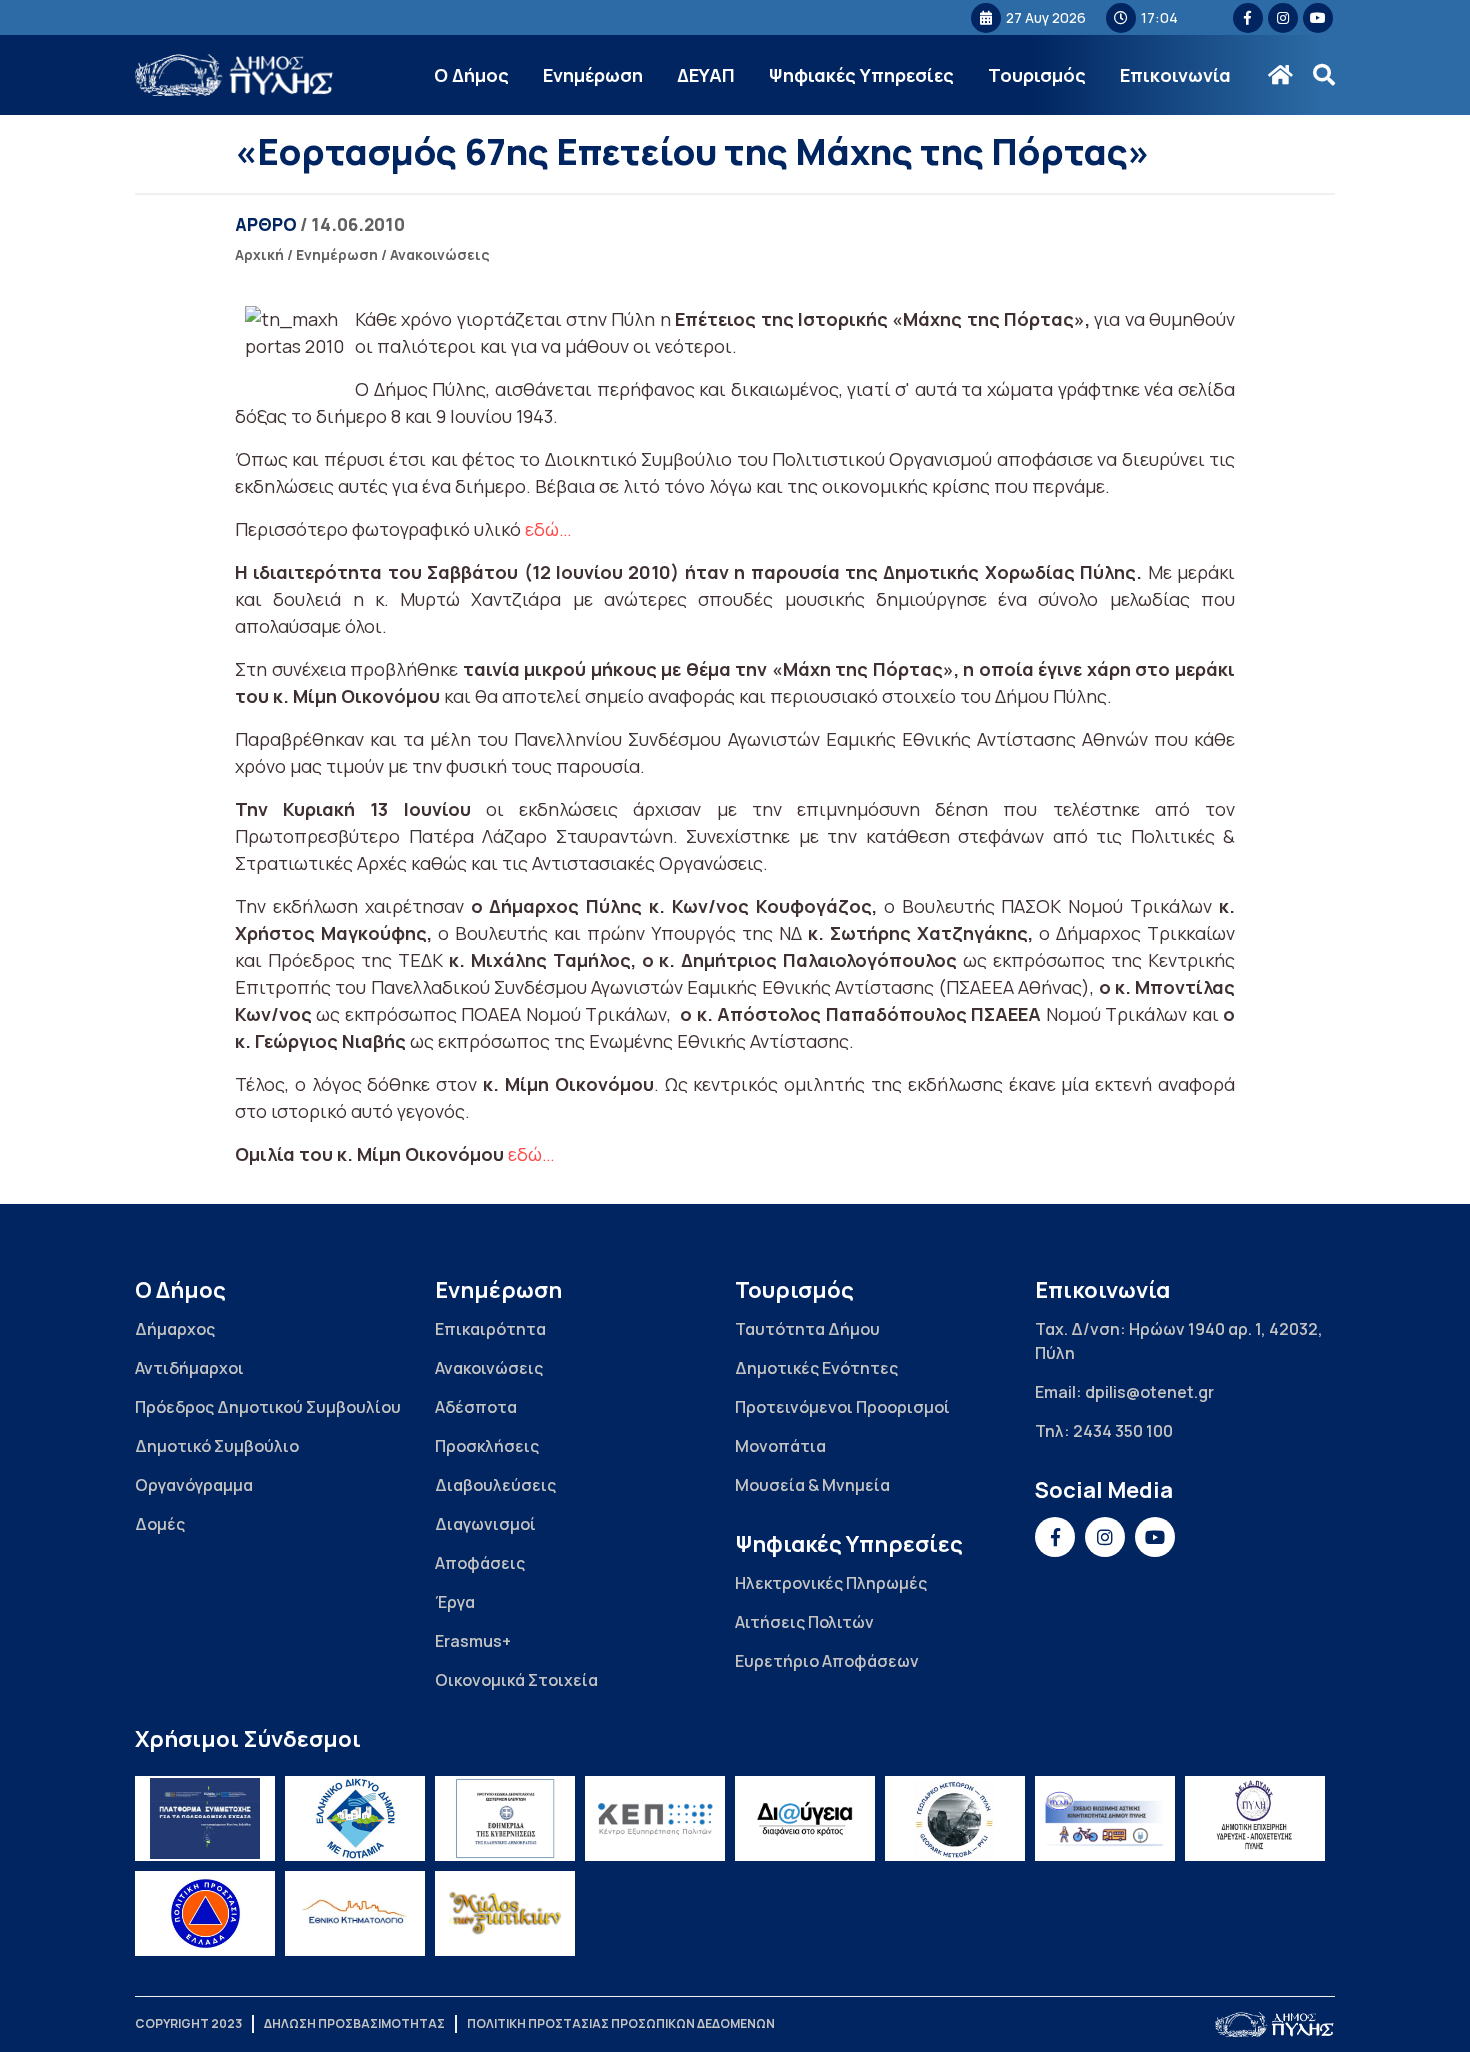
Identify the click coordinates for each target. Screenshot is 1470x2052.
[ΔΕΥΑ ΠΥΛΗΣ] (1255, 1818)
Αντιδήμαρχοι (189, 1368)
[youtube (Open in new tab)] (1318, 18)
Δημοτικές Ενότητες (816, 1368)
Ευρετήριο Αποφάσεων (827, 1661)
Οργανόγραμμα (194, 1485)
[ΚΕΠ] (655, 1818)
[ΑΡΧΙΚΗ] (1280, 75)
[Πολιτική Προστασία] (205, 1913)
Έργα (455, 1602)
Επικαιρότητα (490, 1329)
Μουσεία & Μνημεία (812, 1485)
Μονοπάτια (780, 1446)
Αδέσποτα (476, 1407)
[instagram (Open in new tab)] (1283, 18)
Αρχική (259, 254)
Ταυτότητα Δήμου (807, 1329)
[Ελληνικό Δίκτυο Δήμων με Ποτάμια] (355, 1818)
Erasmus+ (473, 1641)
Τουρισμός (1037, 75)
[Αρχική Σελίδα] (235, 75)
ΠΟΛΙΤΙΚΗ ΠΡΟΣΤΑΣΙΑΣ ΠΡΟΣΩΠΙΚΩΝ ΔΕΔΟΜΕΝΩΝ (621, 2023)
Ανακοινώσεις (440, 254)
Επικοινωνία (1175, 75)
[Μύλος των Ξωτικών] (505, 1913)
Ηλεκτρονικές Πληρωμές (831, 1583)
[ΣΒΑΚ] (1105, 1818)
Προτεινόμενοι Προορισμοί (842, 1407)
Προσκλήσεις (487, 1446)
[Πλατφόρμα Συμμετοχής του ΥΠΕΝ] (205, 1818)
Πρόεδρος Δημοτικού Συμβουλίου (268, 1407)
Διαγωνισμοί (485, 1524)
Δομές (160, 1524)
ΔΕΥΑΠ (706, 75)
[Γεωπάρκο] (955, 1818)
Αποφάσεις (480, 1563)
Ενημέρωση (593, 75)
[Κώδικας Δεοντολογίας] (505, 1818)
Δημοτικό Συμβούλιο (217, 1446)
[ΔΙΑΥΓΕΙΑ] (805, 1818)
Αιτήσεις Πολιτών (804, 1622)
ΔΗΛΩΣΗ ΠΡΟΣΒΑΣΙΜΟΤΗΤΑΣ (354, 2023)
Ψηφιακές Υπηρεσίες (861, 75)
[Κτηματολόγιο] (355, 1913)
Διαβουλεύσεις (495, 1485)
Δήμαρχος (175, 1329)
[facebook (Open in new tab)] (1248, 18)
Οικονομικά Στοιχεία (516, 1680)
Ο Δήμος (471, 75)
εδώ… (548, 529)
